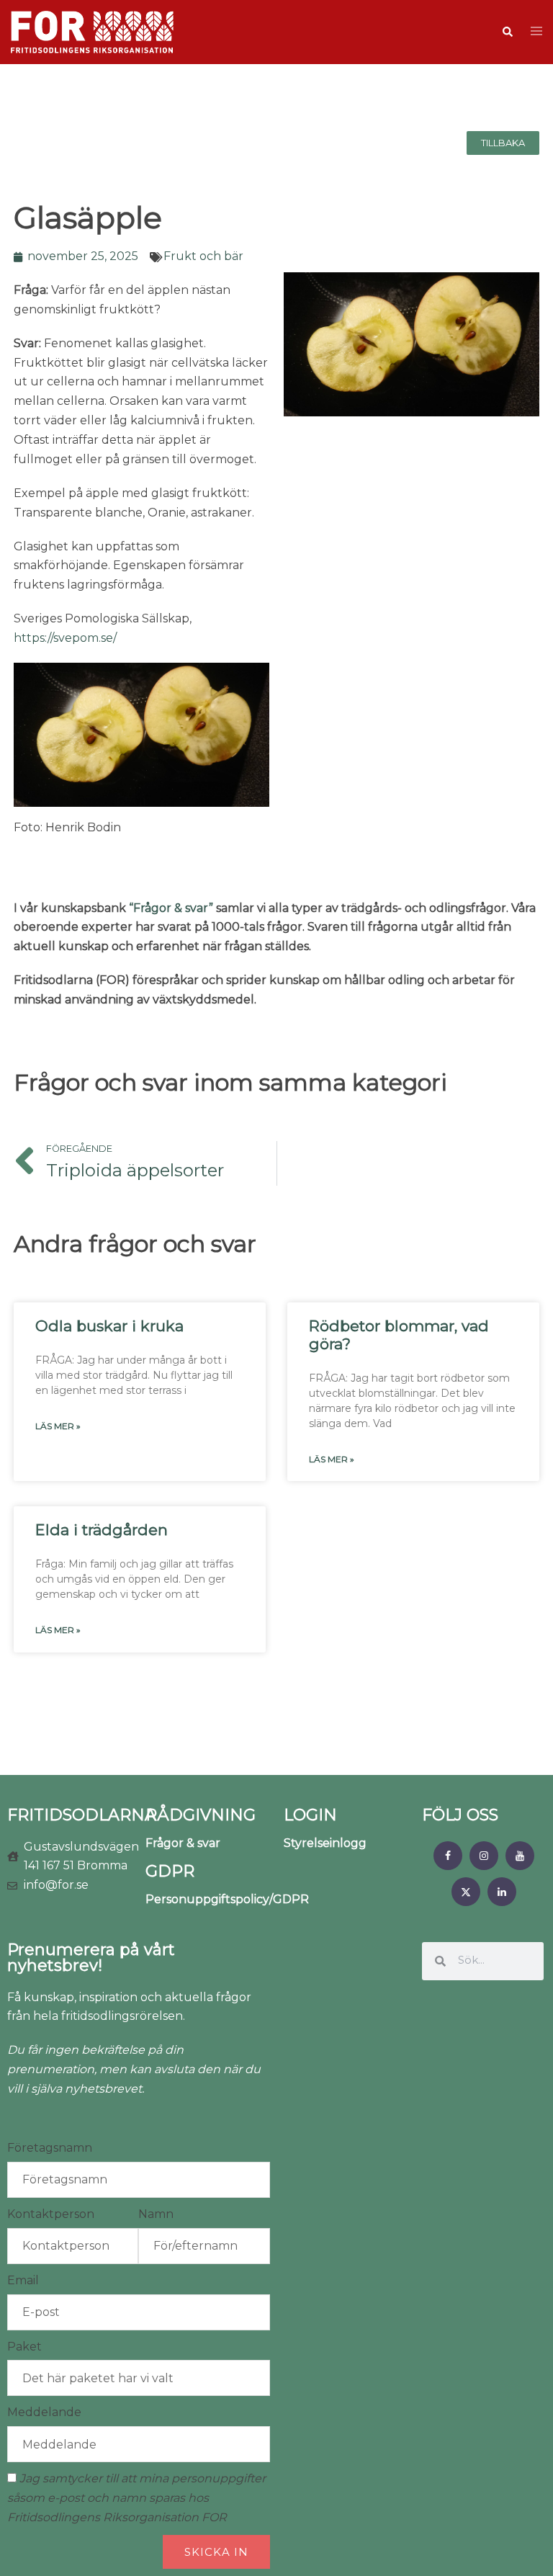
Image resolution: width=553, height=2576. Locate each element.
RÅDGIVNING (201, 1815)
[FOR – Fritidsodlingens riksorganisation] (92, 31)
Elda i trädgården (102, 1530)
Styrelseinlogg (325, 1843)
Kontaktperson (51, 2214)
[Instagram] (484, 1856)
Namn (156, 2214)
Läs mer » (58, 1426)
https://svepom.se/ (65, 638)
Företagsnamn (50, 2148)
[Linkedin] (502, 1892)
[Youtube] (520, 1856)
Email (23, 2280)
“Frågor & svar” (171, 908)
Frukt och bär (203, 256)
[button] (507, 32)
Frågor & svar (183, 1843)
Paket (24, 2347)
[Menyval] (448, 1856)
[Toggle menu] (536, 32)
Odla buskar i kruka (109, 1326)
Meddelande (44, 2412)
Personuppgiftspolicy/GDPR (227, 1899)
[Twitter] (466, 1892)
